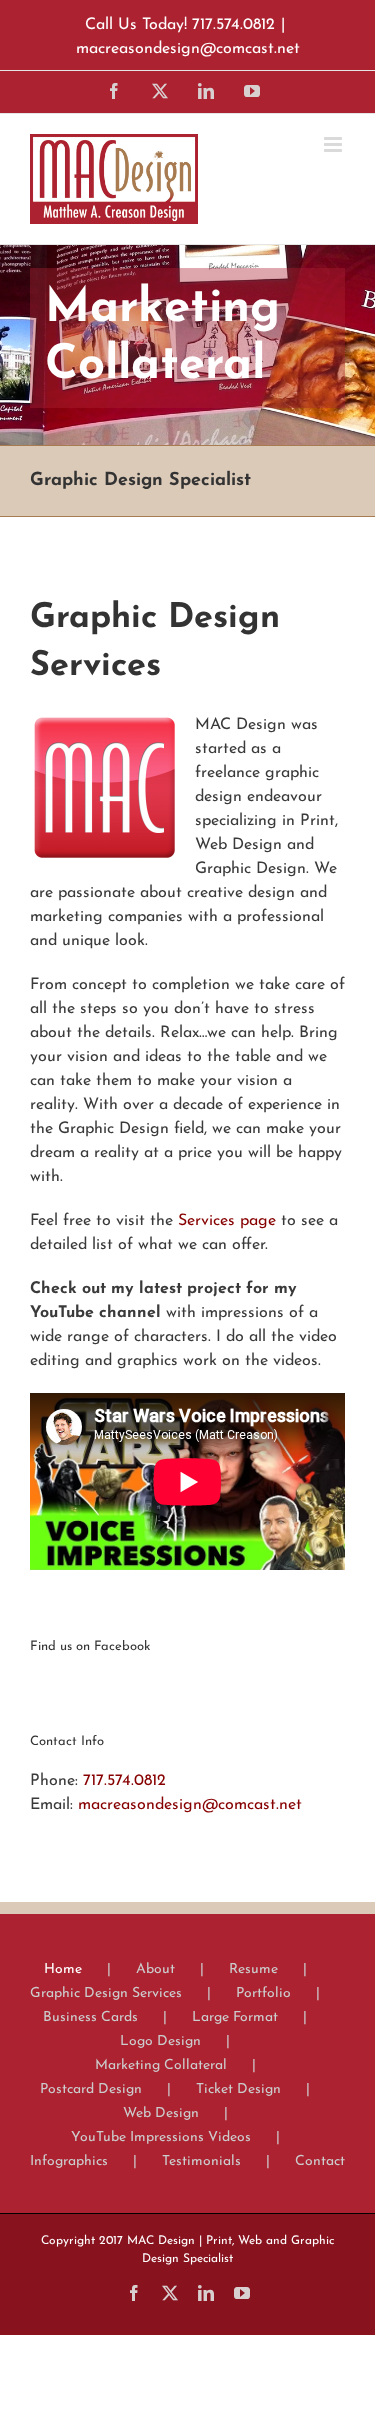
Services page (227, 1221)
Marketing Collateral (161, 2065)
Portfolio (263, 1993)
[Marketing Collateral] (187, 345)
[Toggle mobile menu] (334, 144)
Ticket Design (238, 2089)
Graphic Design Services (106, 1993)
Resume (253, 1969)
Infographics (69, 2161)
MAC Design (161, 2241)
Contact (320, 2161)
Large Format (235, 2017)
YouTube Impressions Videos (161, 2137)
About (155, 1969)
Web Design (161, 2113)
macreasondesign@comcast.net (188, 49)
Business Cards (90, 2017)
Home (63, 1969)
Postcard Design (91, 2089)
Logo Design (160, 2041)
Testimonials (201, 2161)
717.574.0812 (124, 1781)
